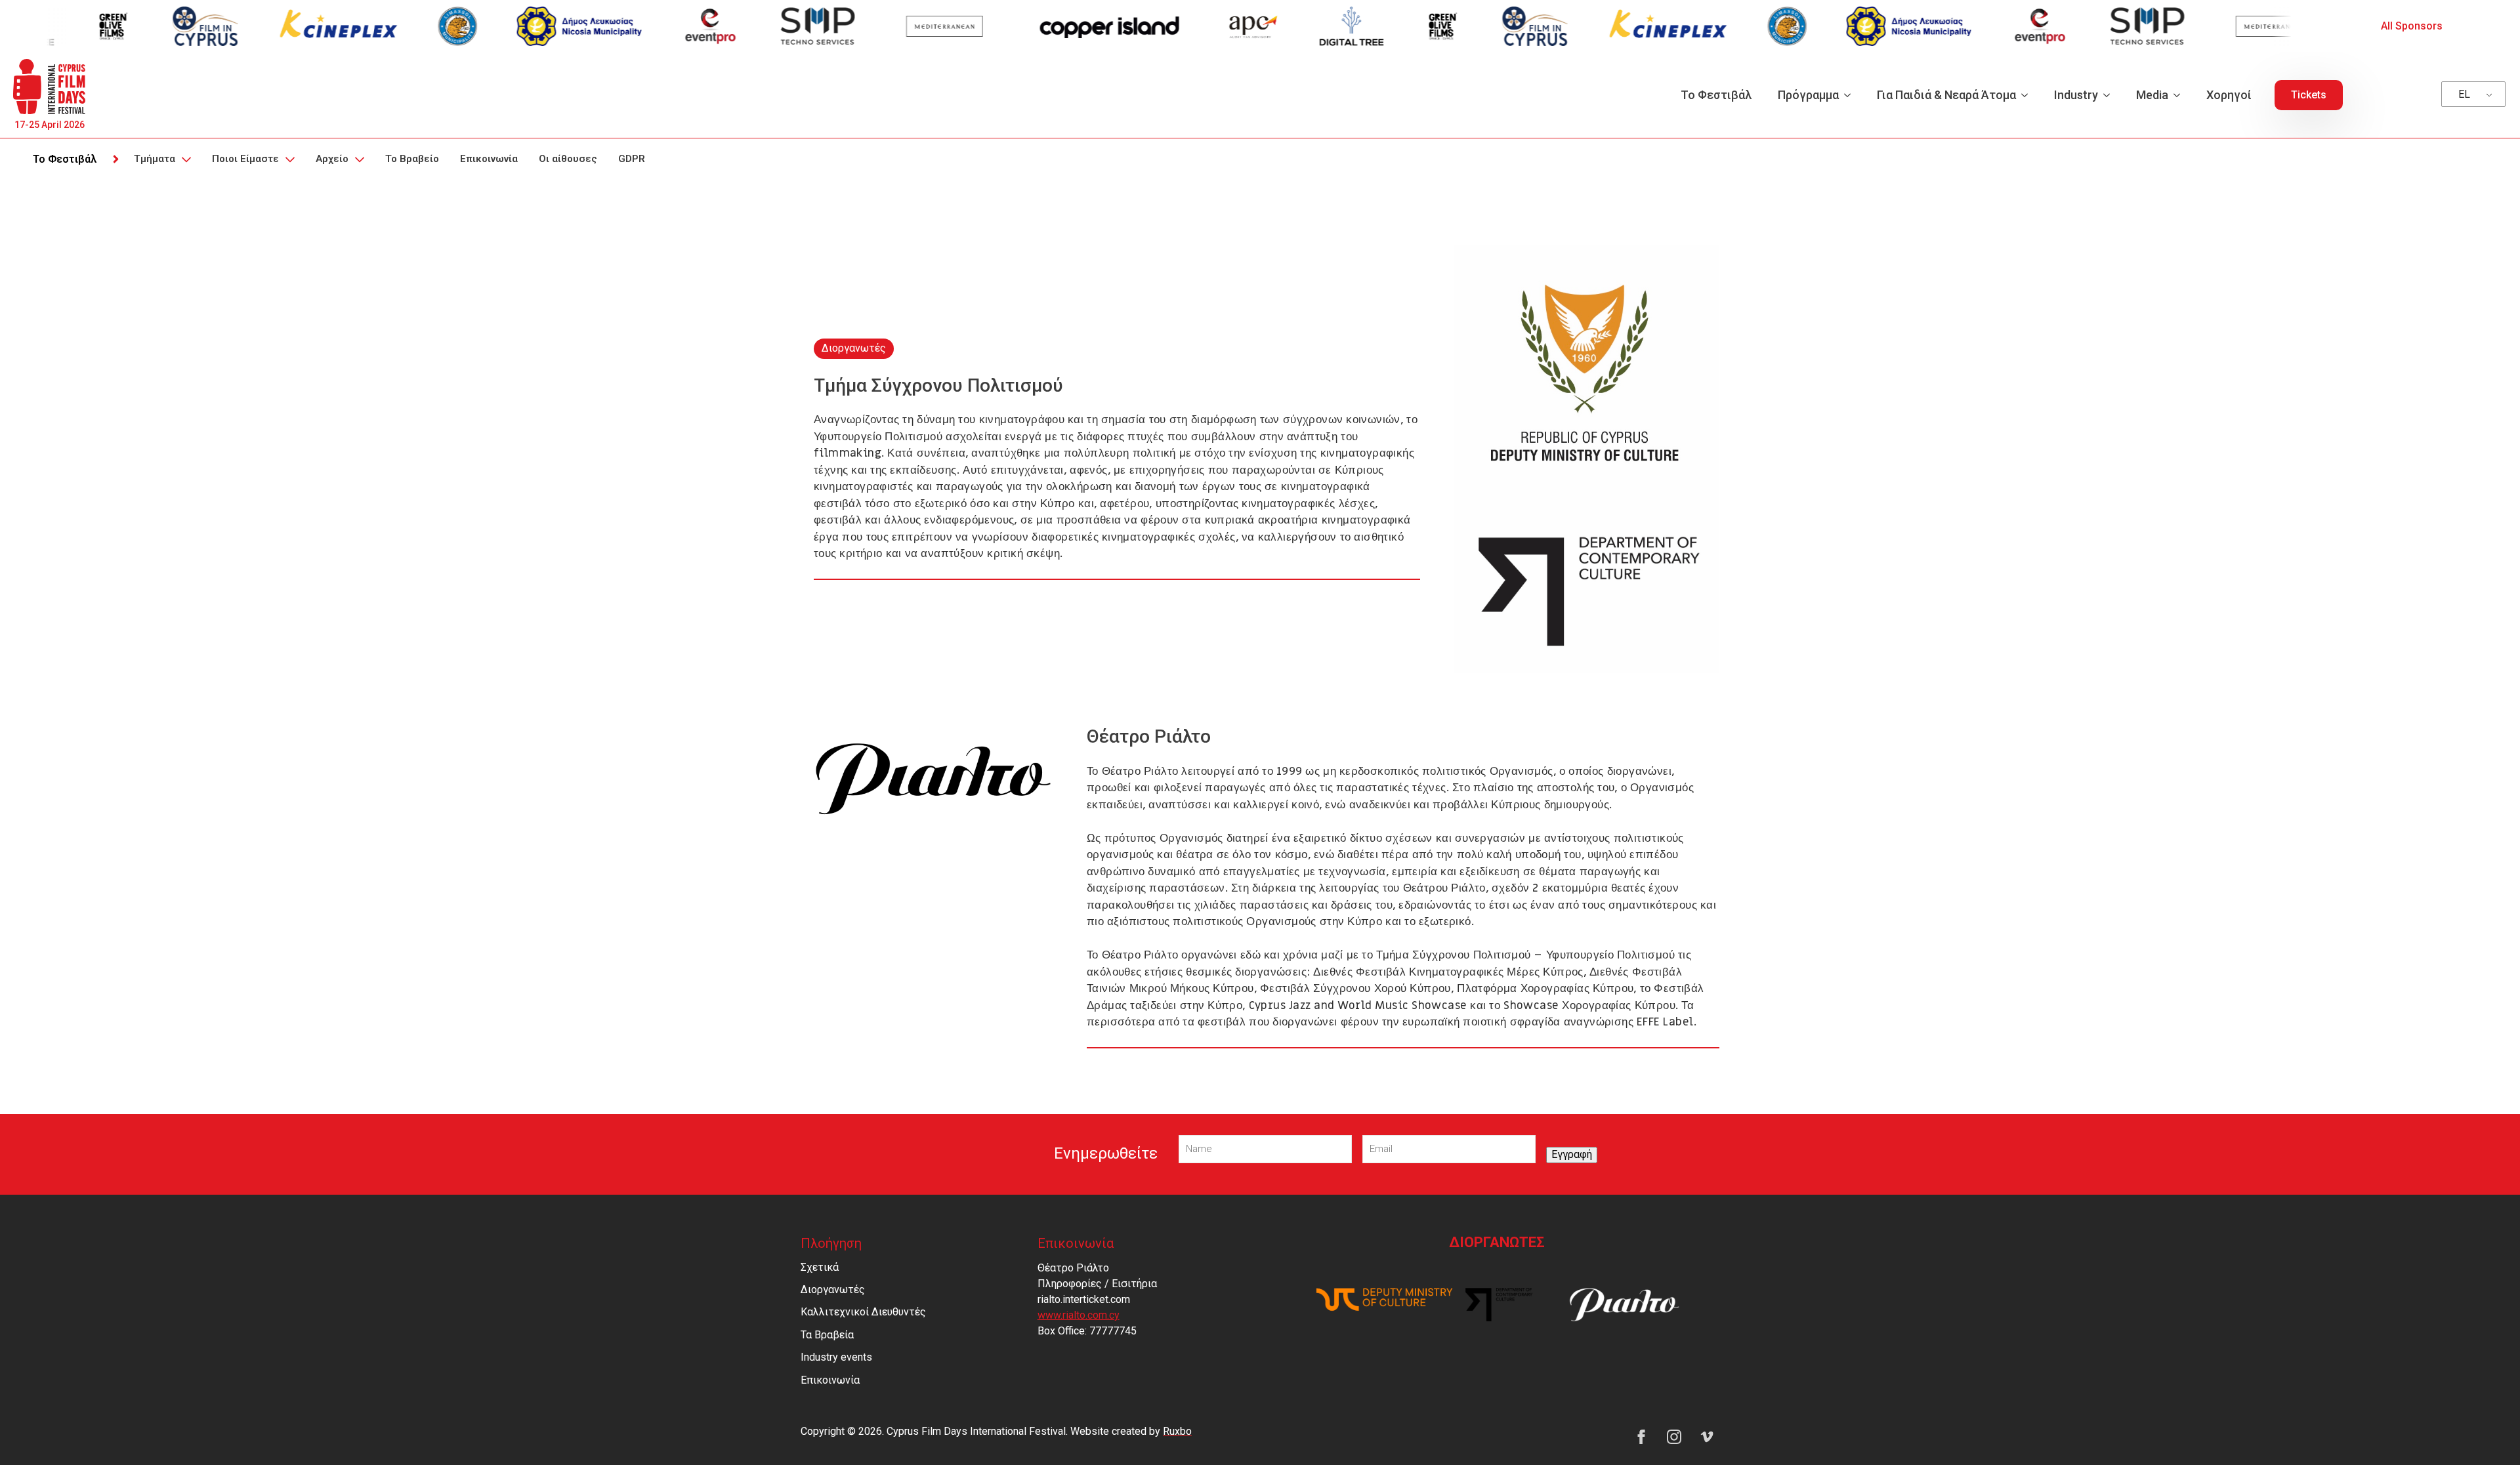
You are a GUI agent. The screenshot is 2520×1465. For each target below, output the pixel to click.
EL (2464, 94)
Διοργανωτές (833, 1290)
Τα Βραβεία (827, 1335)
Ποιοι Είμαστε (245, 159)
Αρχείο (332, 159)
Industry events (836, 1357)
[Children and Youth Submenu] (2028, 95)
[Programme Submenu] (1851, 95)
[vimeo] (1707, 1437)
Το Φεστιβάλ (1716, 95)
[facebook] (1641, 1437)
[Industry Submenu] (2110, 95)
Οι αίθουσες (568, 159)
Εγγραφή (1572, 1154)
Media (2152, 95)
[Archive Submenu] (359, 159)
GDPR (632, 159)
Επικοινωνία (489, 159)
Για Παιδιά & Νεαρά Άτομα (1946, 95)
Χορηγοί (2229, 95)
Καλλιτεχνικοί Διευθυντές (863, 1312)
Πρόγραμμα (1808, 95)
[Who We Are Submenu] (289, 159)
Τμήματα (155, 159)
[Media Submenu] (2181, 95)
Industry (2076, 95)
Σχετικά (820, 1267)
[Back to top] (2487, 1432)
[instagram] (1674, 1437)
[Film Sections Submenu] (186, 159)
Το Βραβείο (412, 159)
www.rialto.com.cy (1079, 1315)
